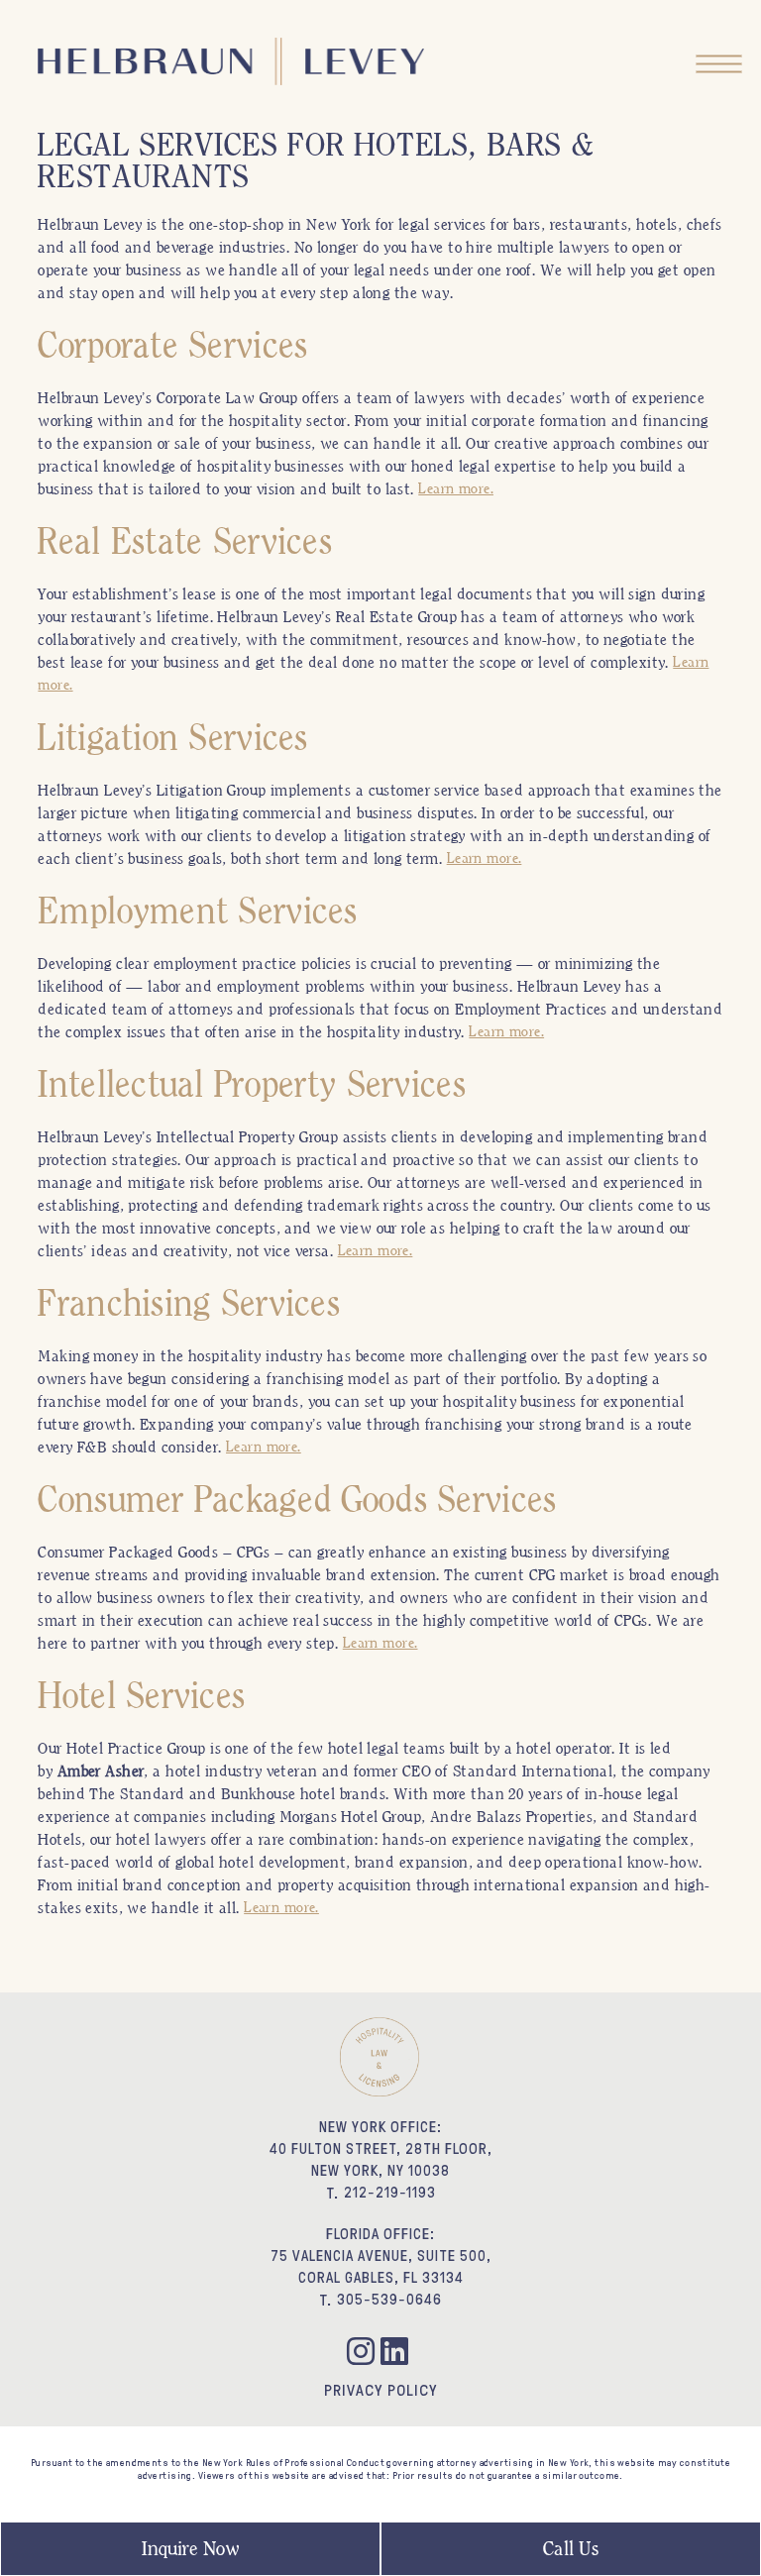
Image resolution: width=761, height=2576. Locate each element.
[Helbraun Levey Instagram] (364, 2355)
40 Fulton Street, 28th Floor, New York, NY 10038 (381, 2159)
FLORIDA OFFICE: (380, 2234)
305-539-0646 (389, 2299)
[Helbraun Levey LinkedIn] (397, 2355)
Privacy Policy (380, 2390)
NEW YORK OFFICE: (380, 2127)
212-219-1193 (390, 2192)
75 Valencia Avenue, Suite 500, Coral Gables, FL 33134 (381, 2266)
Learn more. (456, 488)
